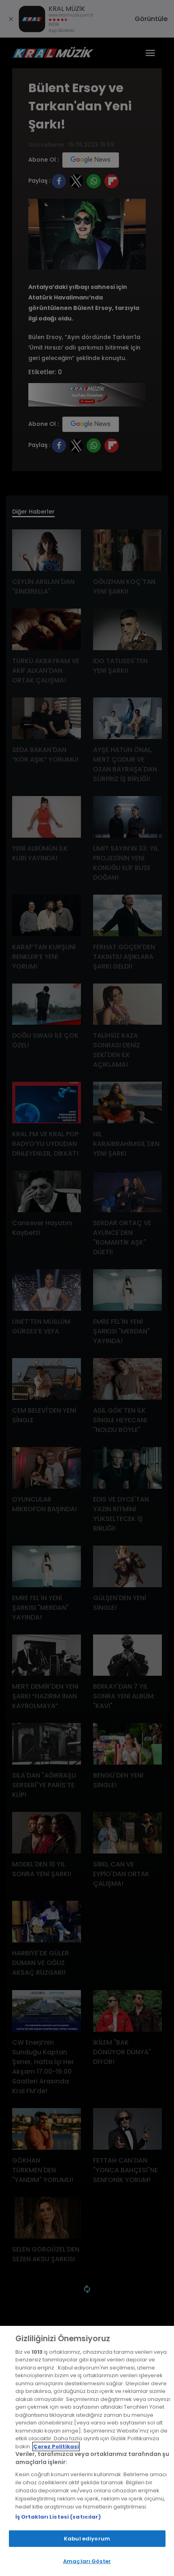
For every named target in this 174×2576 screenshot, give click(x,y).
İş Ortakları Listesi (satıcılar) (58, 2517)
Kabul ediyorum (87, 2539)
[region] (87, 2451)
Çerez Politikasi (56, 2446)
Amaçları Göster (87, 2561)
